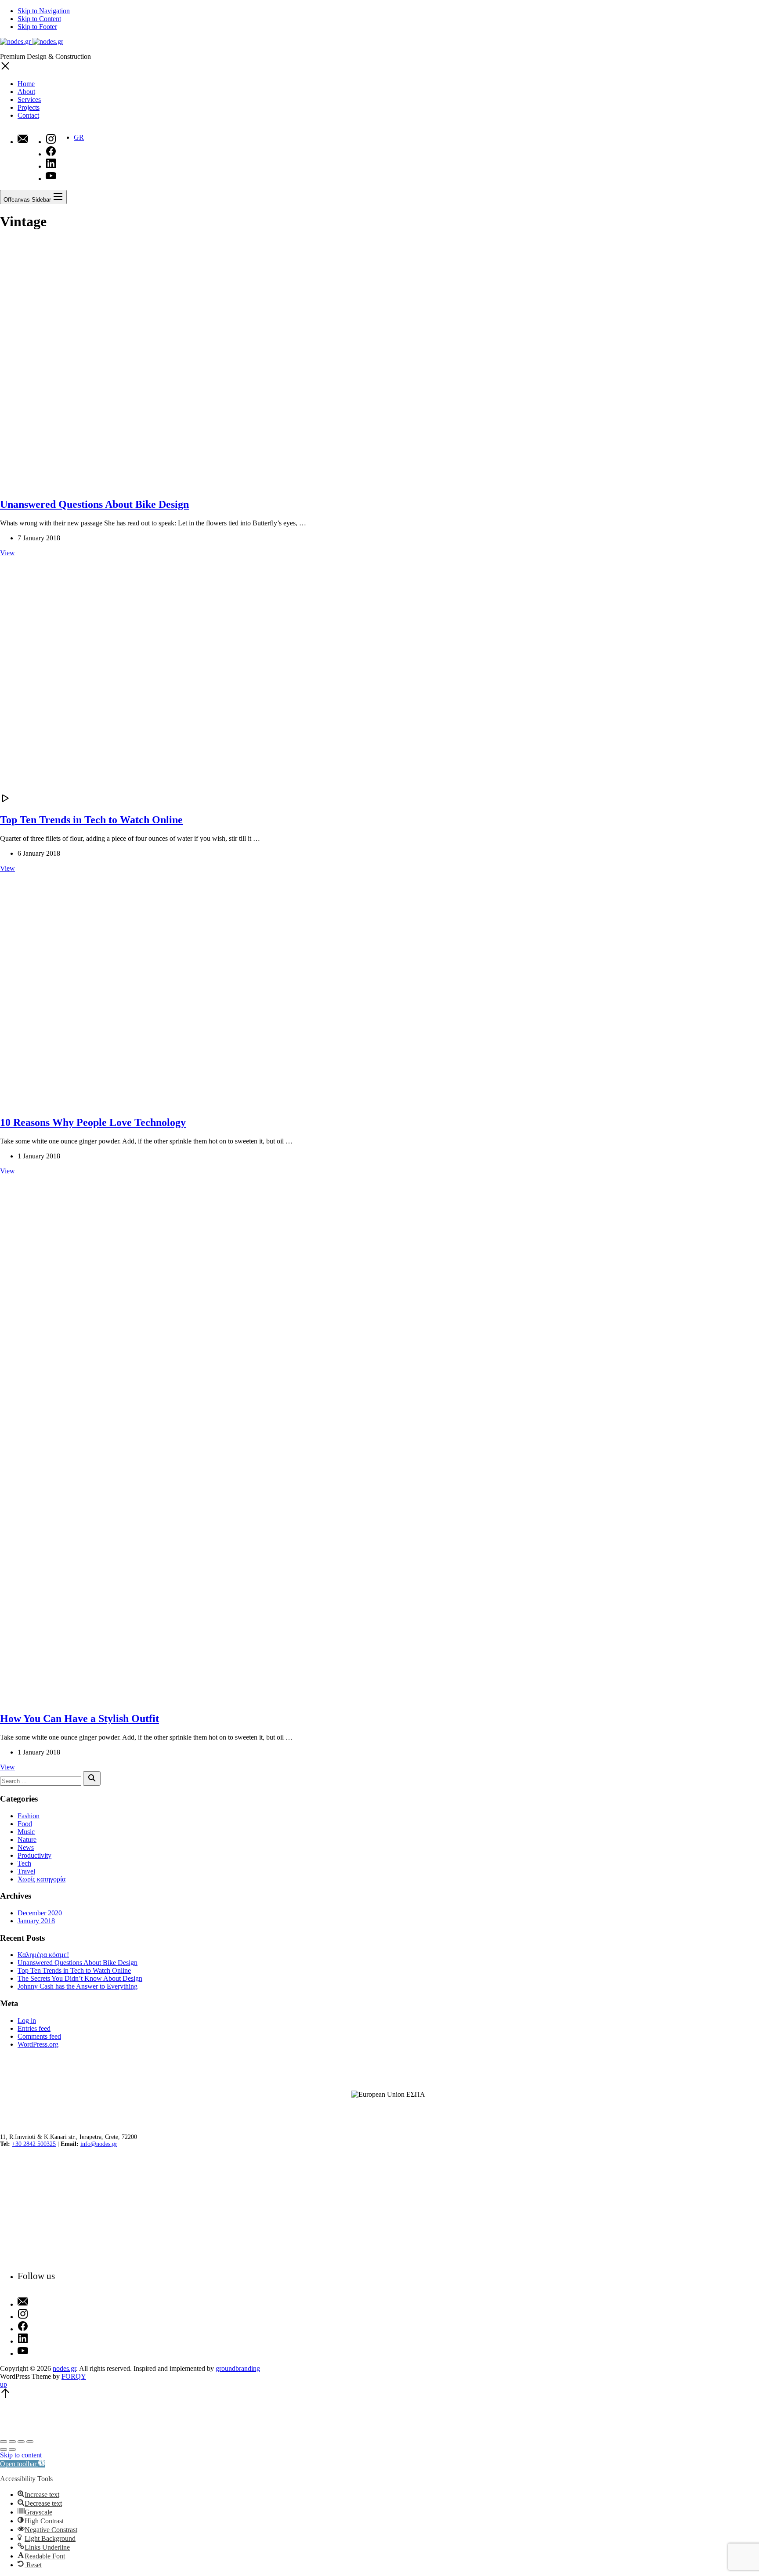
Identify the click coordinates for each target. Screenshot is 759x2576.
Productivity (34, 1855)
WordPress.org (38, 2044)
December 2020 (40, 1913)
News (26, 1847)
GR (79, 137)
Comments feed (39, 2036)
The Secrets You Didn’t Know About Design (80, 1978)
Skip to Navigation (44, 11)
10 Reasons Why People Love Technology (93, 1122)
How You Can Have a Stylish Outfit (80, 1719)
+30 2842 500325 (34, 2144)
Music (26, 1832)
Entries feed (34, 2028)
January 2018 (36, 1921)
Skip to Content (39, 19)
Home (26, 84)
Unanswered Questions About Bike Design (94, 504)
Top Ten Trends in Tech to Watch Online (91, 820)
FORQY (74, 2376)
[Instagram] (36, 2315)
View (7, 553)
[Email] (23, 140)
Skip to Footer (37, 27)
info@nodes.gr (99, 2144)
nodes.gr (64, 2368)
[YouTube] (36, 2352)
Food (25, 1824)
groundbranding (238, 2368)
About (26, 92)
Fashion (29, 1816)
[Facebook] (36, 2327)
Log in (27, 2021)
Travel (26, 1871)
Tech (24, 1863)
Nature (27, 1840)
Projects (29, 107)
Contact (28, 115)
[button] (23, 2464)
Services (29, 99)
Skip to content (21, 2455)
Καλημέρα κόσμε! (43, 1955)
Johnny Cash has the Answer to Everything (78, 1986)
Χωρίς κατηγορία (42, 1879)
